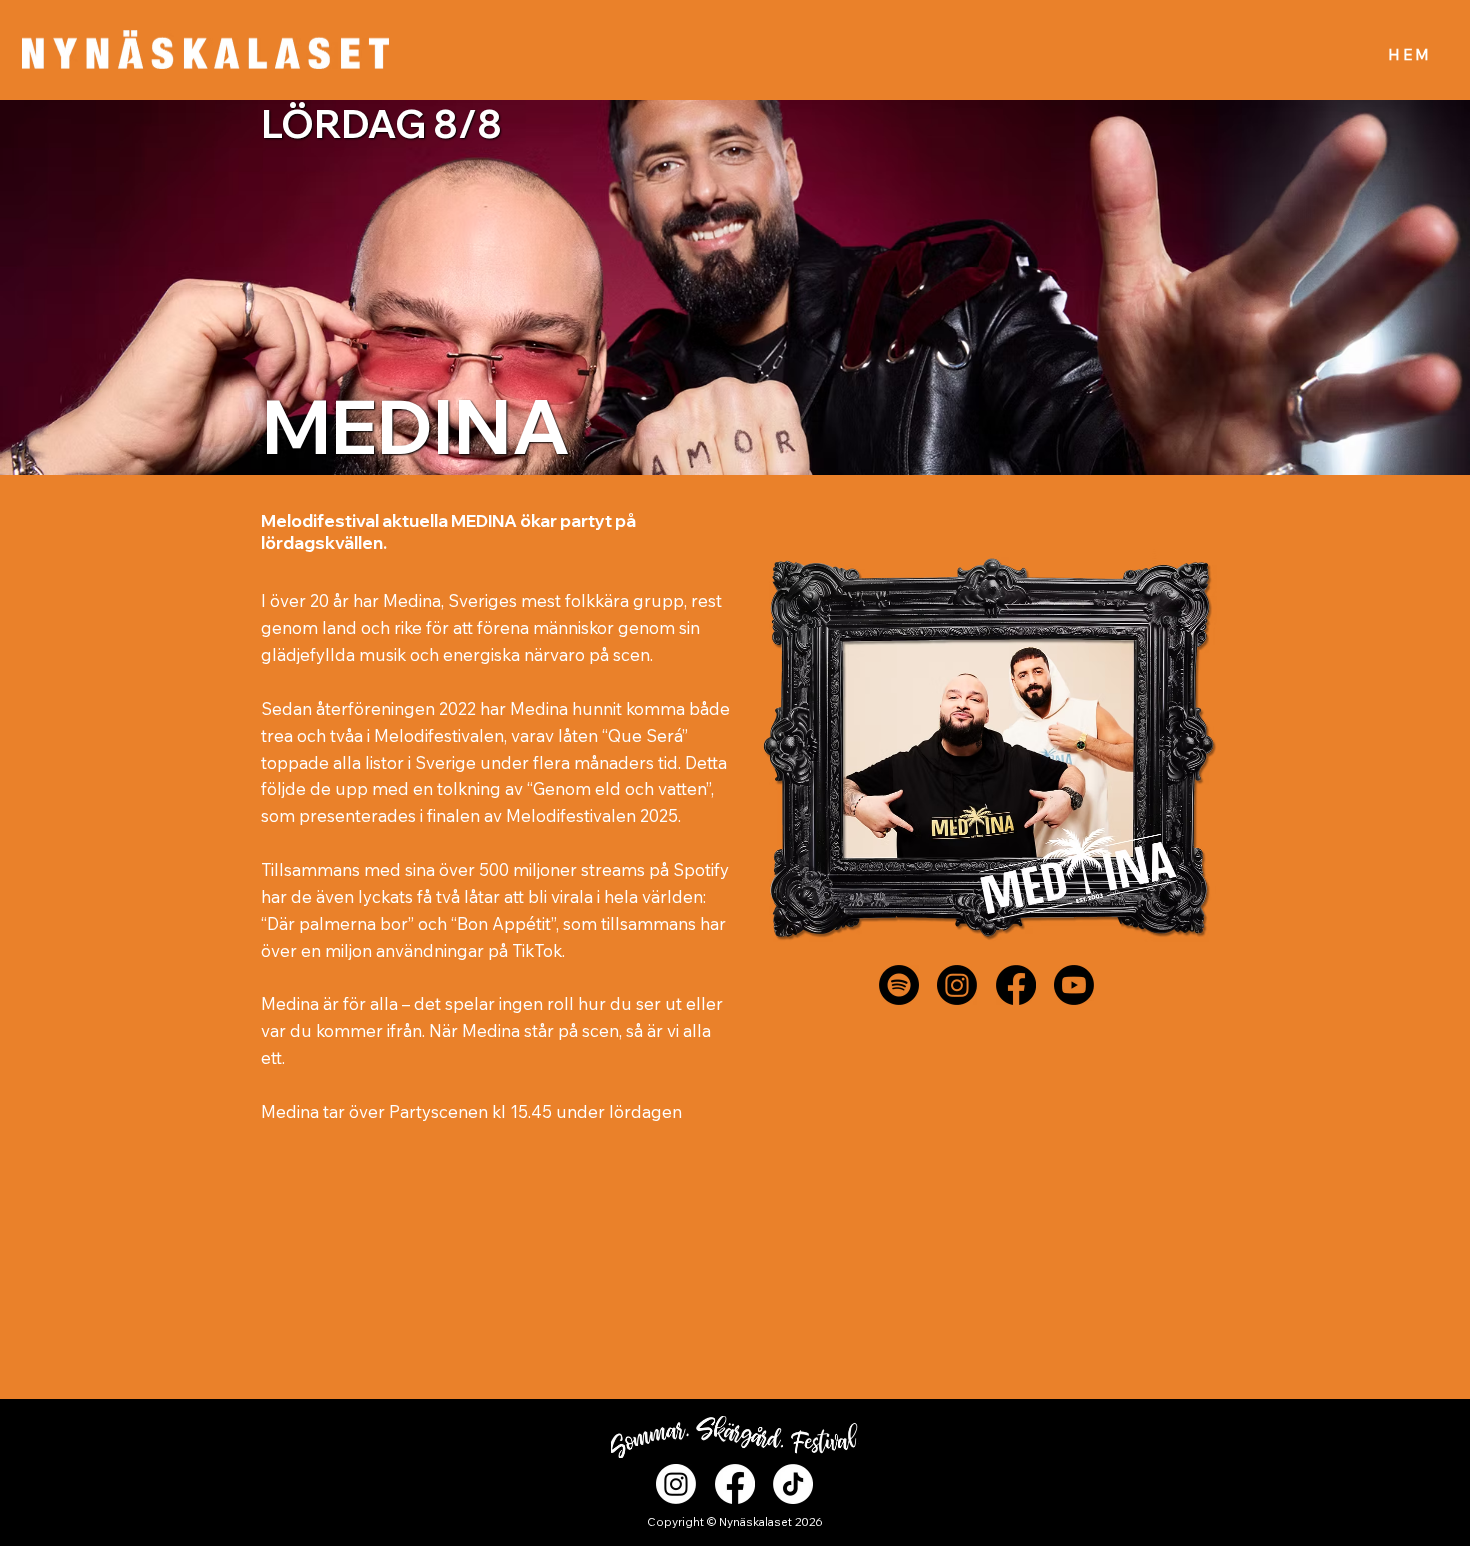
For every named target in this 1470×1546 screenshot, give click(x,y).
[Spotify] (899, 985)
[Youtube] (1074, 985)
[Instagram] (957, 985)
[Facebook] (1016, 985)
